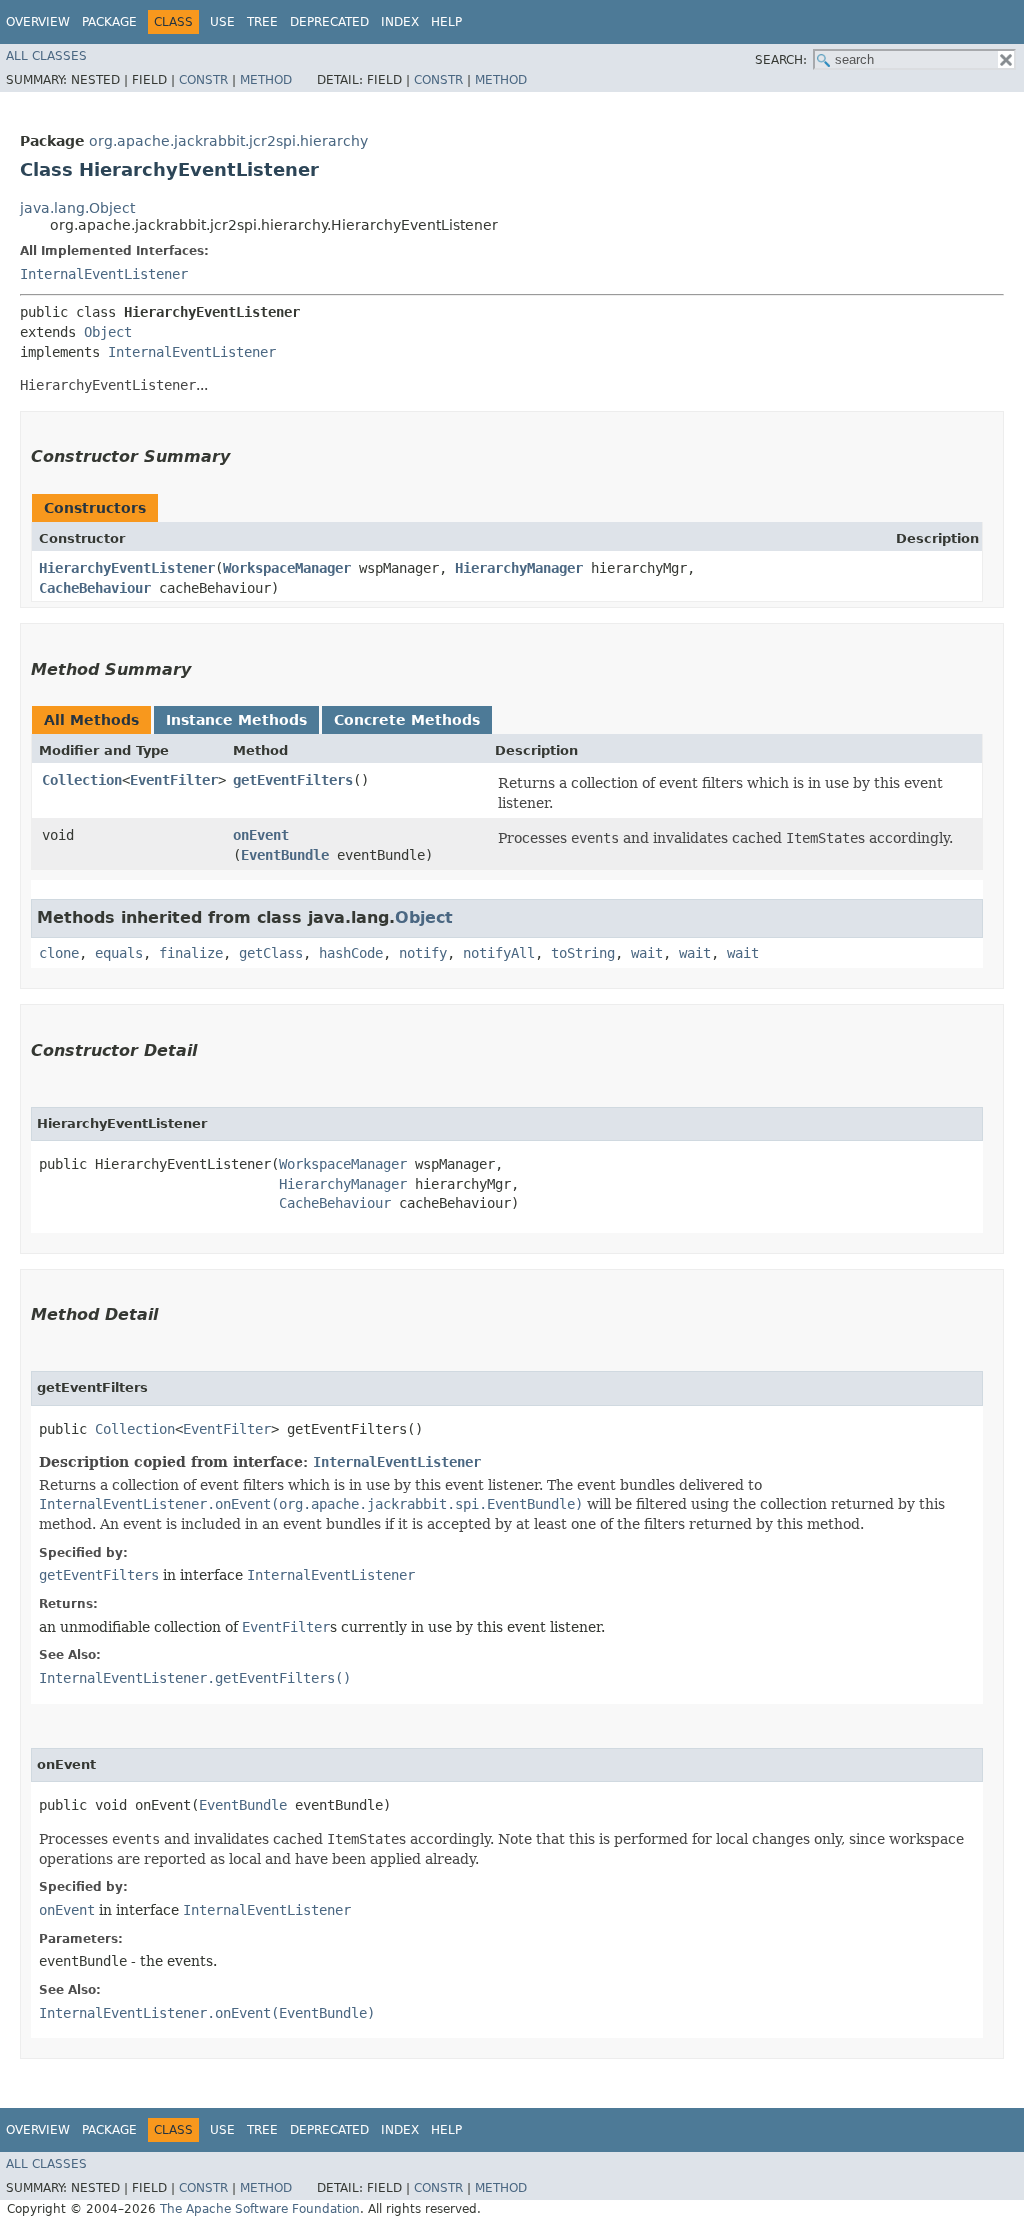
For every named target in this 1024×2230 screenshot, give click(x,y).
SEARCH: (781, 60)
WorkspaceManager (287, 568)
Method (266, 80)
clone (59, 953)
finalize (191, 953)
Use (222, 22)
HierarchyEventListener (127, 568)
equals (119, 953)
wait (647, 953)
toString (583, 953)
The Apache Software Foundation (260, 2209)
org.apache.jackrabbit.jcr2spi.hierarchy (228, 141)
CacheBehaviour (95, 588)
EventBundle (285, 855)
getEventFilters (293, 780)
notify (423, 953)
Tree (262, 22)
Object (108, 332)
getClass (271, 953)
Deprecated (329, 22)
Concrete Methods (407, 720)
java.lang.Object (77, 208)
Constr (203, 80)
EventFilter (174, 780)
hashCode (351, 953)
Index (400, 22)
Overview (38, 22)
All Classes (46, 56)
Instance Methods (236, 720)
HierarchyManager (519, 568)
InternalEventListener (104, 274)
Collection (82, 780)
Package (109, 22)
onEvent (261, 835)
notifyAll (499, 953)
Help (446, 22)
